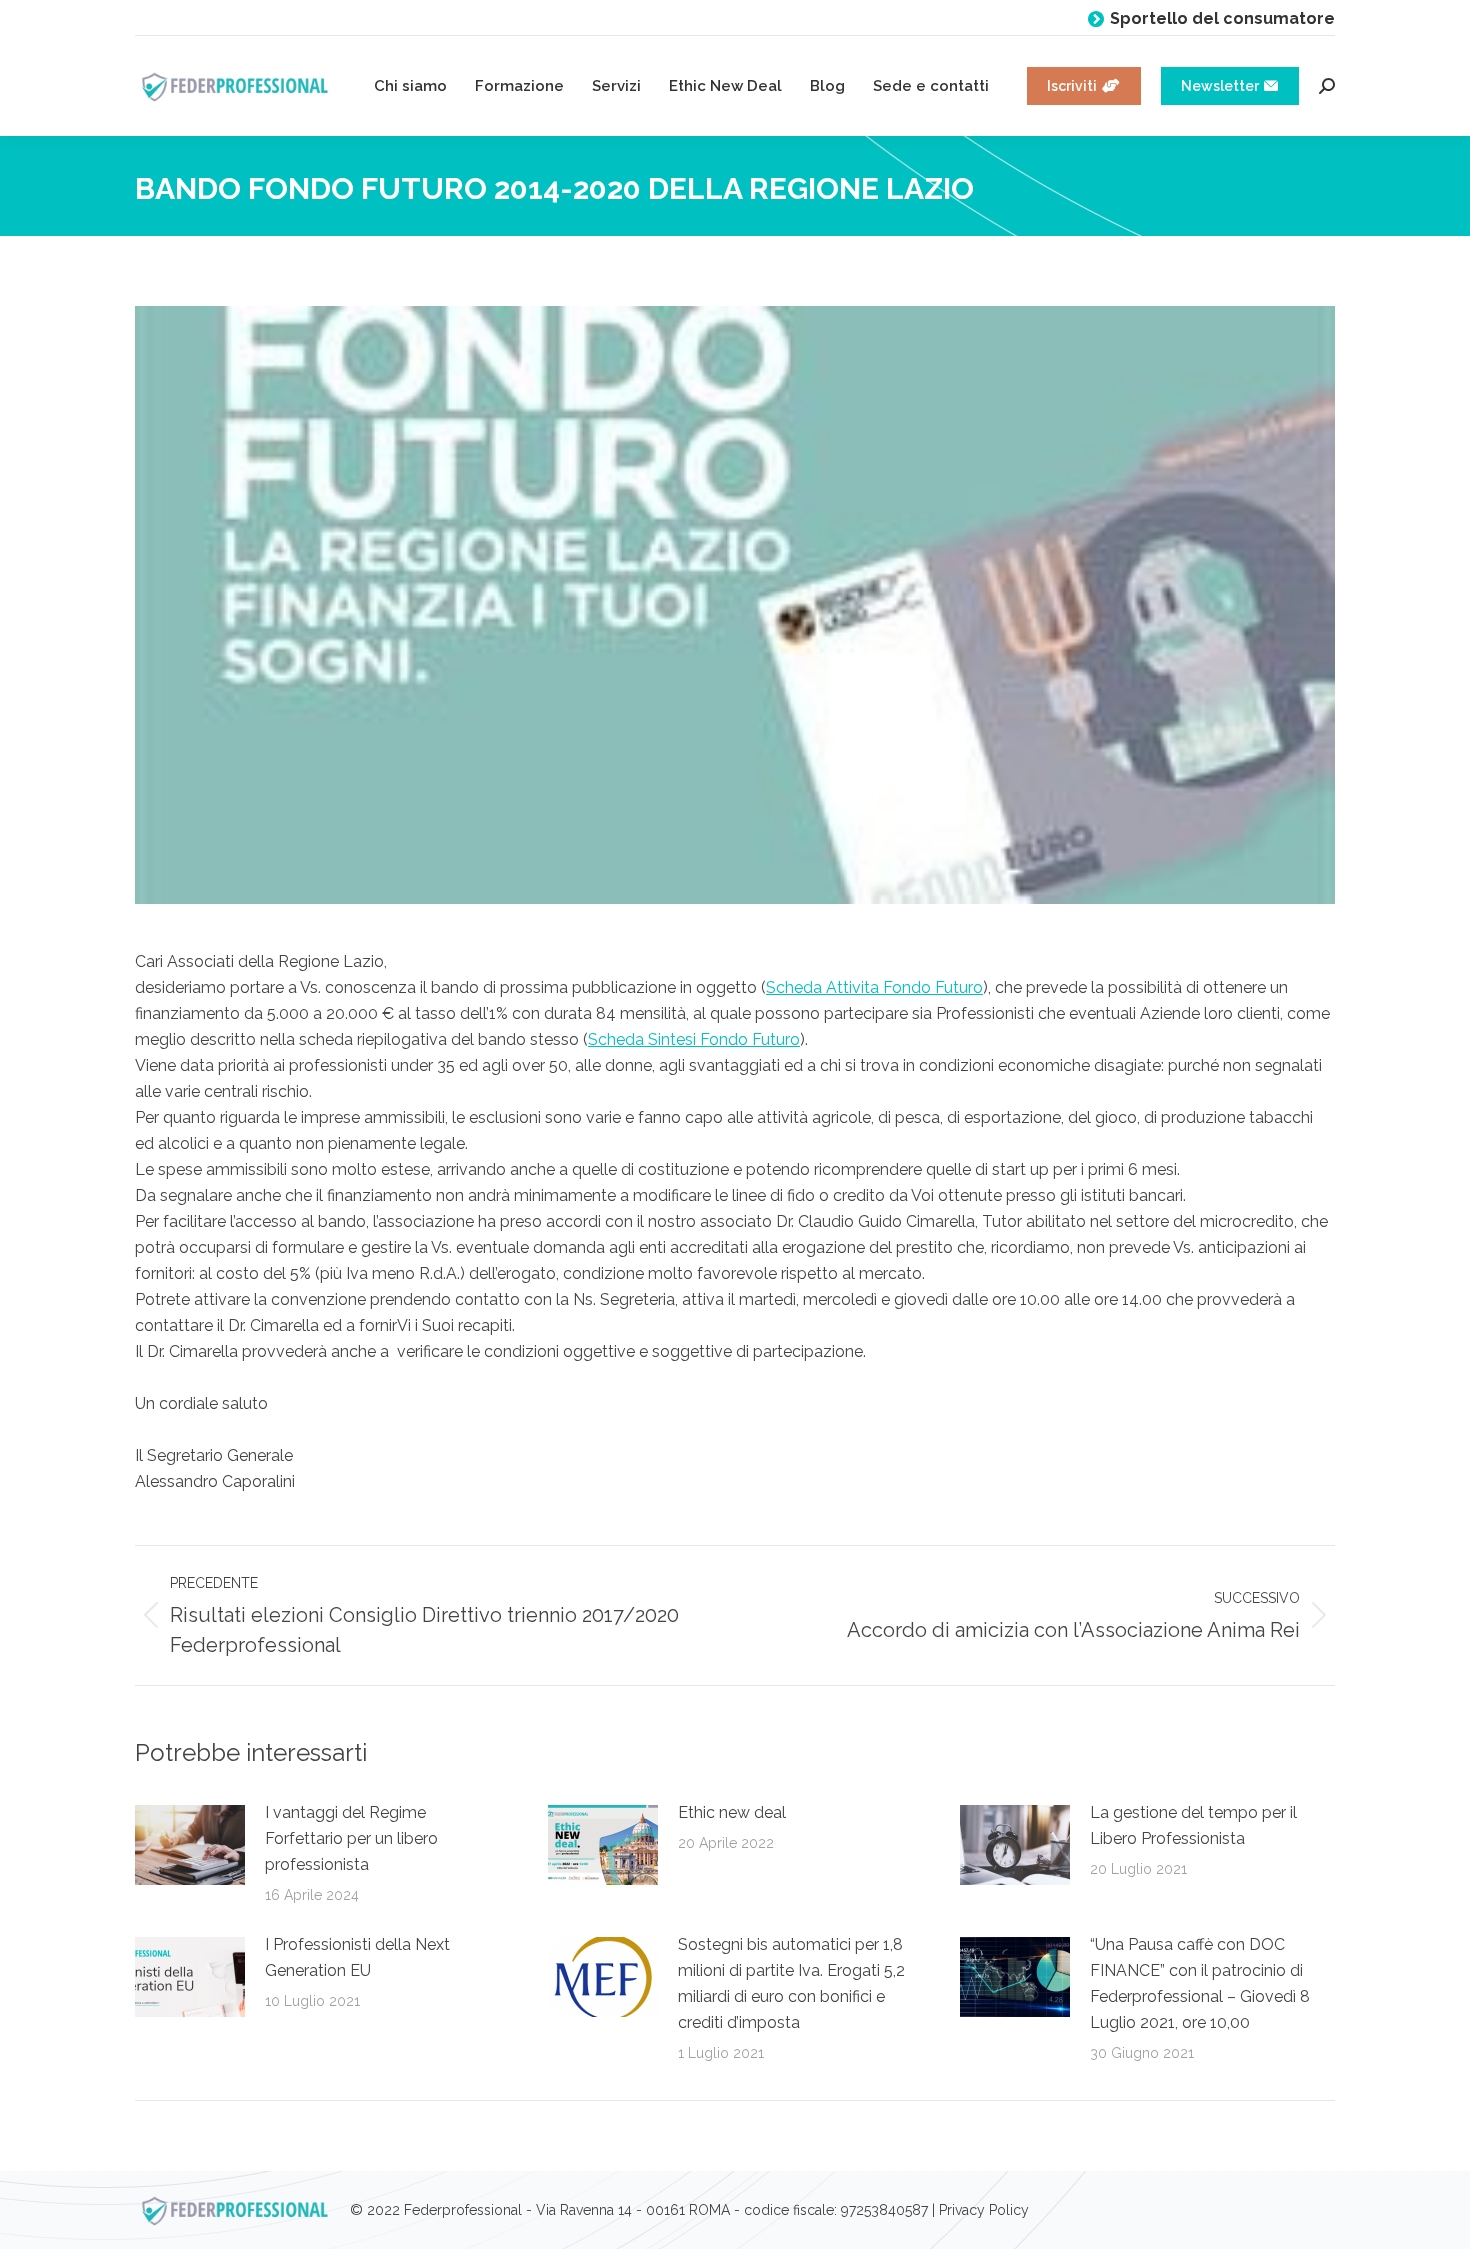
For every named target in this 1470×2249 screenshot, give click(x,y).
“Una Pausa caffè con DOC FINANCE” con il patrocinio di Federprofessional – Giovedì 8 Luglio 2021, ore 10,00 (1200, 1983)
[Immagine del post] (190, 1845)
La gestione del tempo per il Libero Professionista (1193, 1825)
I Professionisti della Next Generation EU (357, 1957)
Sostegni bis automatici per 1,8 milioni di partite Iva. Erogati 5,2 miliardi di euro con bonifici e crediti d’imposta (791, 1983)
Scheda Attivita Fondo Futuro (874, 987)
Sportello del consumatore (1222, 18)
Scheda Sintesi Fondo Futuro (694, 1039)
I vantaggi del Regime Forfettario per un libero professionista (351, 1838)
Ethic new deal (732, 1812)
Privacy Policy (984, 2210)
